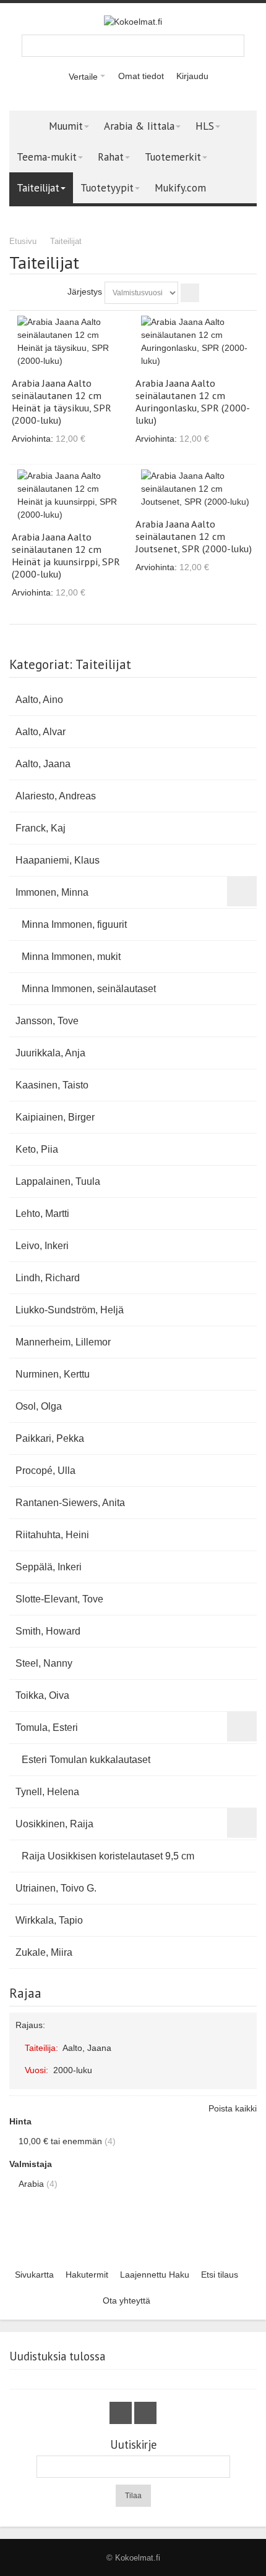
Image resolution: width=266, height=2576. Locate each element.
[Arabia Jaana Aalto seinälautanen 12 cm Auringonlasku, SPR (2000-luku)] (195, 342)
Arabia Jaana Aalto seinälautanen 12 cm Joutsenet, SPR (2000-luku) (194, 536)
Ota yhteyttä (127, 2300)
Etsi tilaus (220, 2275)
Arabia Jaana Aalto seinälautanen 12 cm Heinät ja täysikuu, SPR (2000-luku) (62, 402)
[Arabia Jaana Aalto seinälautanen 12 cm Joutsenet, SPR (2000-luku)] (195, 489)
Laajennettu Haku (155, 2275)
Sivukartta (34, 2275)
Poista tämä (245, 2044)
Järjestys (85, 292)
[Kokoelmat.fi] (133, 22)
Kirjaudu (192, 76)
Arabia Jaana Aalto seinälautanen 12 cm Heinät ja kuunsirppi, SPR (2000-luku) (66, 555)
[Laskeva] (190, 293)
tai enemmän (60, 2141)
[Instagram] (145, 2414)
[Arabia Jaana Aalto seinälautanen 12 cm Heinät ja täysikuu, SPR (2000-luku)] (71, 342)
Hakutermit (87, 2275)
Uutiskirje (133, 2445)
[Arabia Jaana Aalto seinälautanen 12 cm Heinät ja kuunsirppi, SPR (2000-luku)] (71, 495)
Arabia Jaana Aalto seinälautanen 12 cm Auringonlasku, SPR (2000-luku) (193, 402)
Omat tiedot (141, 76)
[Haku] (233, 46)
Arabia (31, 2184)
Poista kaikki (233, 2108)
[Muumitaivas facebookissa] (122, 2414)
